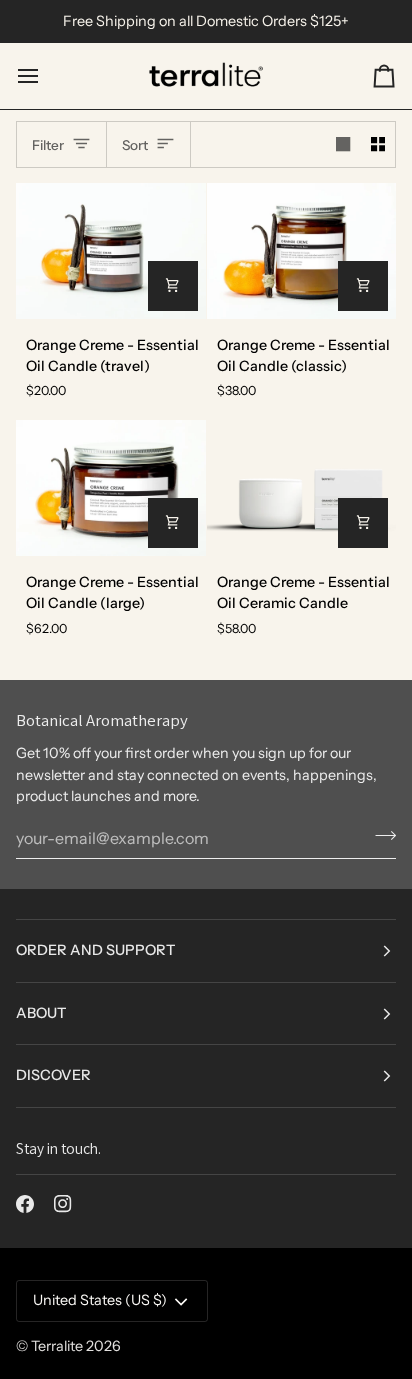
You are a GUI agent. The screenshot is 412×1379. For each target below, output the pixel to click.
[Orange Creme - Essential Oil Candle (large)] (111, 487)
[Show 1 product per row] (343, 144)
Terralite (57, 1346)
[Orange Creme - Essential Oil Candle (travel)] (111, 250)
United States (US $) (100, 1300)
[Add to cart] (173, 286)
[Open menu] (46, 76)
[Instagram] (63, 1204)
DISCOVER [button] (53, 1075)
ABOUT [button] (41, 1013)
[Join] (379, 836)
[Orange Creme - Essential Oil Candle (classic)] (302, 250)
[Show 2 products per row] (378, 144)
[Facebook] (25, 1204)
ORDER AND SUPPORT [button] (95, 950)
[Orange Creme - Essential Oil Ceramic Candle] (302, 487)
